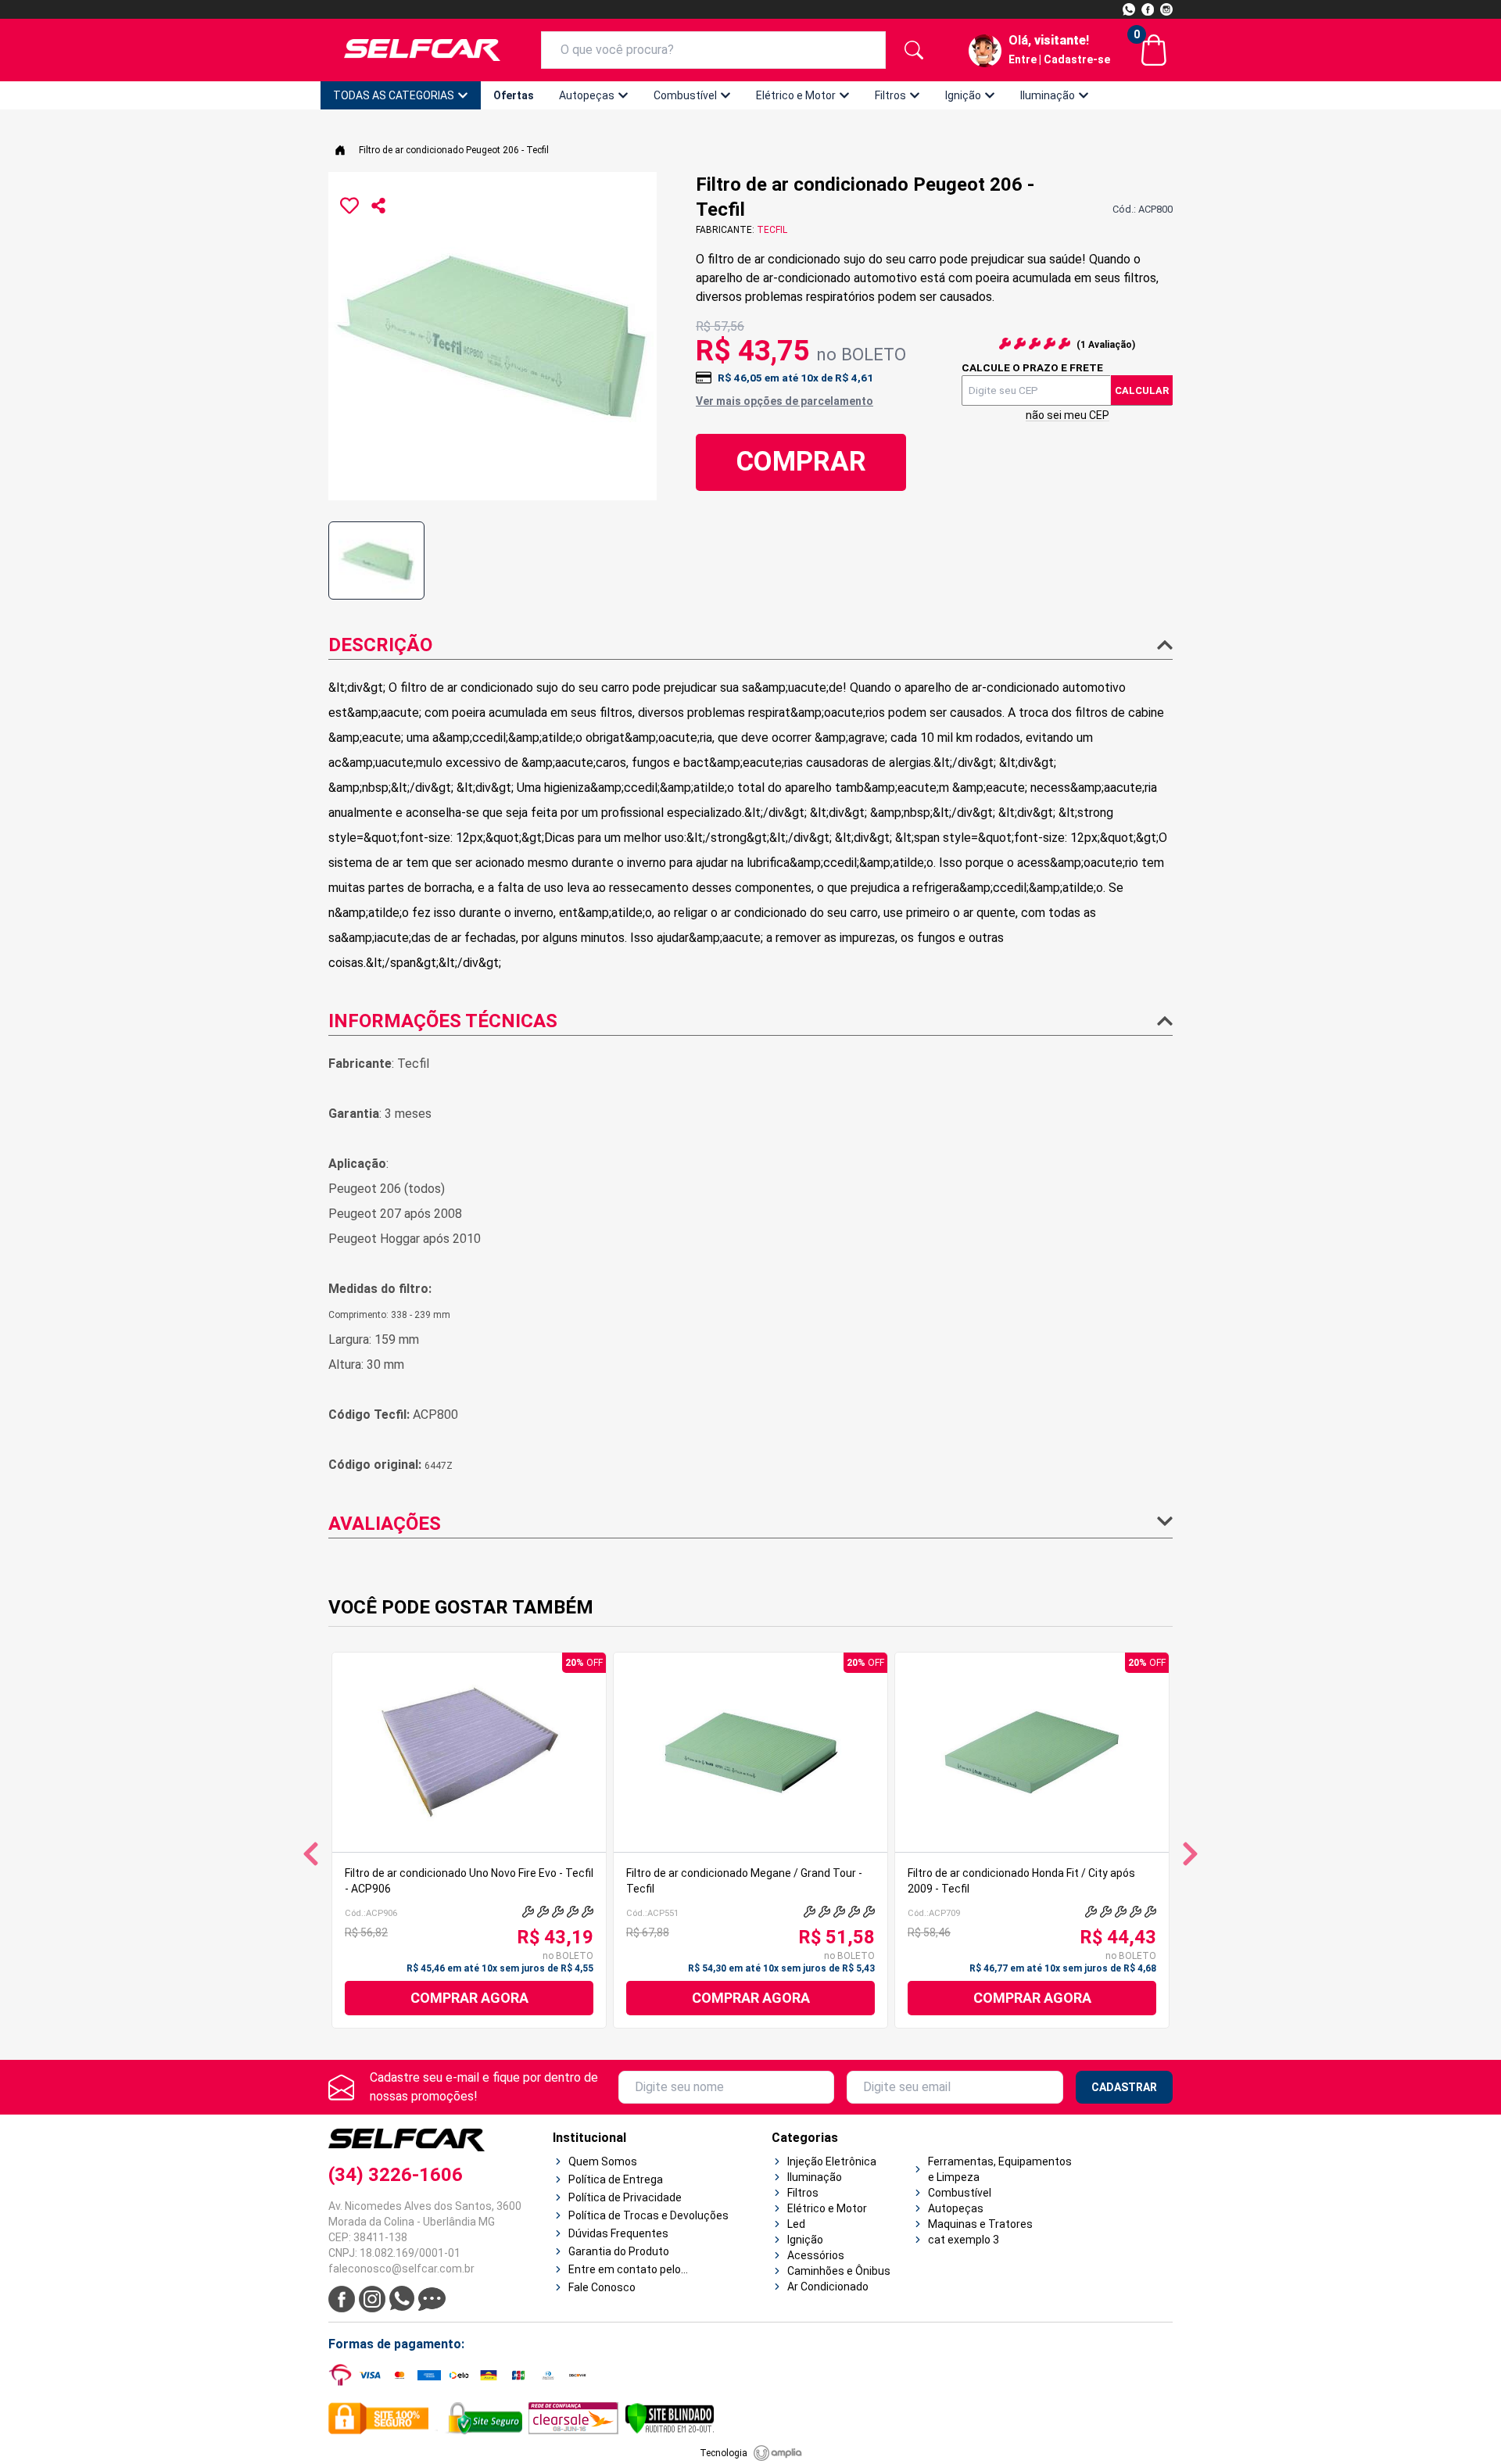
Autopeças (587, 95)
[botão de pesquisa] (914, 50)
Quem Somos (603, 2161)
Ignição (963, 95)
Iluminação (1048, 95)
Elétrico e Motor (796, 95)
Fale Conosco (602, 2287)
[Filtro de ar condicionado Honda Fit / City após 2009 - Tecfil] (1032, 1752)
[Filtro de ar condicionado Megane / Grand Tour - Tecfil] (750, 1752)
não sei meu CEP (1068, 415)
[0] (1154, 50)
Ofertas (514, 95)
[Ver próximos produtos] (1190, 1854)
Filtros (890, 95)
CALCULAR (1142, 390)
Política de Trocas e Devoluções (648, 2215)
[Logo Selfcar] (422, 50)
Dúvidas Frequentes (618, 2233)
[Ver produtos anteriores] (311, 1854)
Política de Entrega (616, 2179)
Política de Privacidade (625, 2197)
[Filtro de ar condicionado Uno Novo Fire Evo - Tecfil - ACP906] (469, 1752)
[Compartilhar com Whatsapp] (378, 206)
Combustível (685, 95)
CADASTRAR (1124, 2087)
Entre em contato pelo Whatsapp (625, 2270)
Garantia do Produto (619, 2251)
